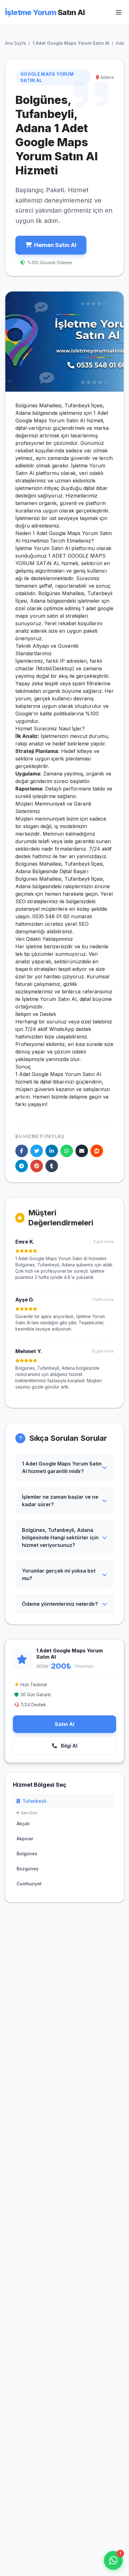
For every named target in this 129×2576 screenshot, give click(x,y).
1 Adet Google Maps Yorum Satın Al (71, 43)
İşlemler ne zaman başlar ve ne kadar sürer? (60, 1501)
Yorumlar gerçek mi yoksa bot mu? (59, 1574)
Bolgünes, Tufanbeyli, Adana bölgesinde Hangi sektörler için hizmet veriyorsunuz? (60, 1538)
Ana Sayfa (15, 43)
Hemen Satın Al (55, 245)
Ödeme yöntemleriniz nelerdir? (60, 1604)
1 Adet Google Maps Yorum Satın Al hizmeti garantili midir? (62, 1467)
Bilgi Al (68, 1746)
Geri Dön (28, 1813)
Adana (122, 43)
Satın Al (64, 1724)
